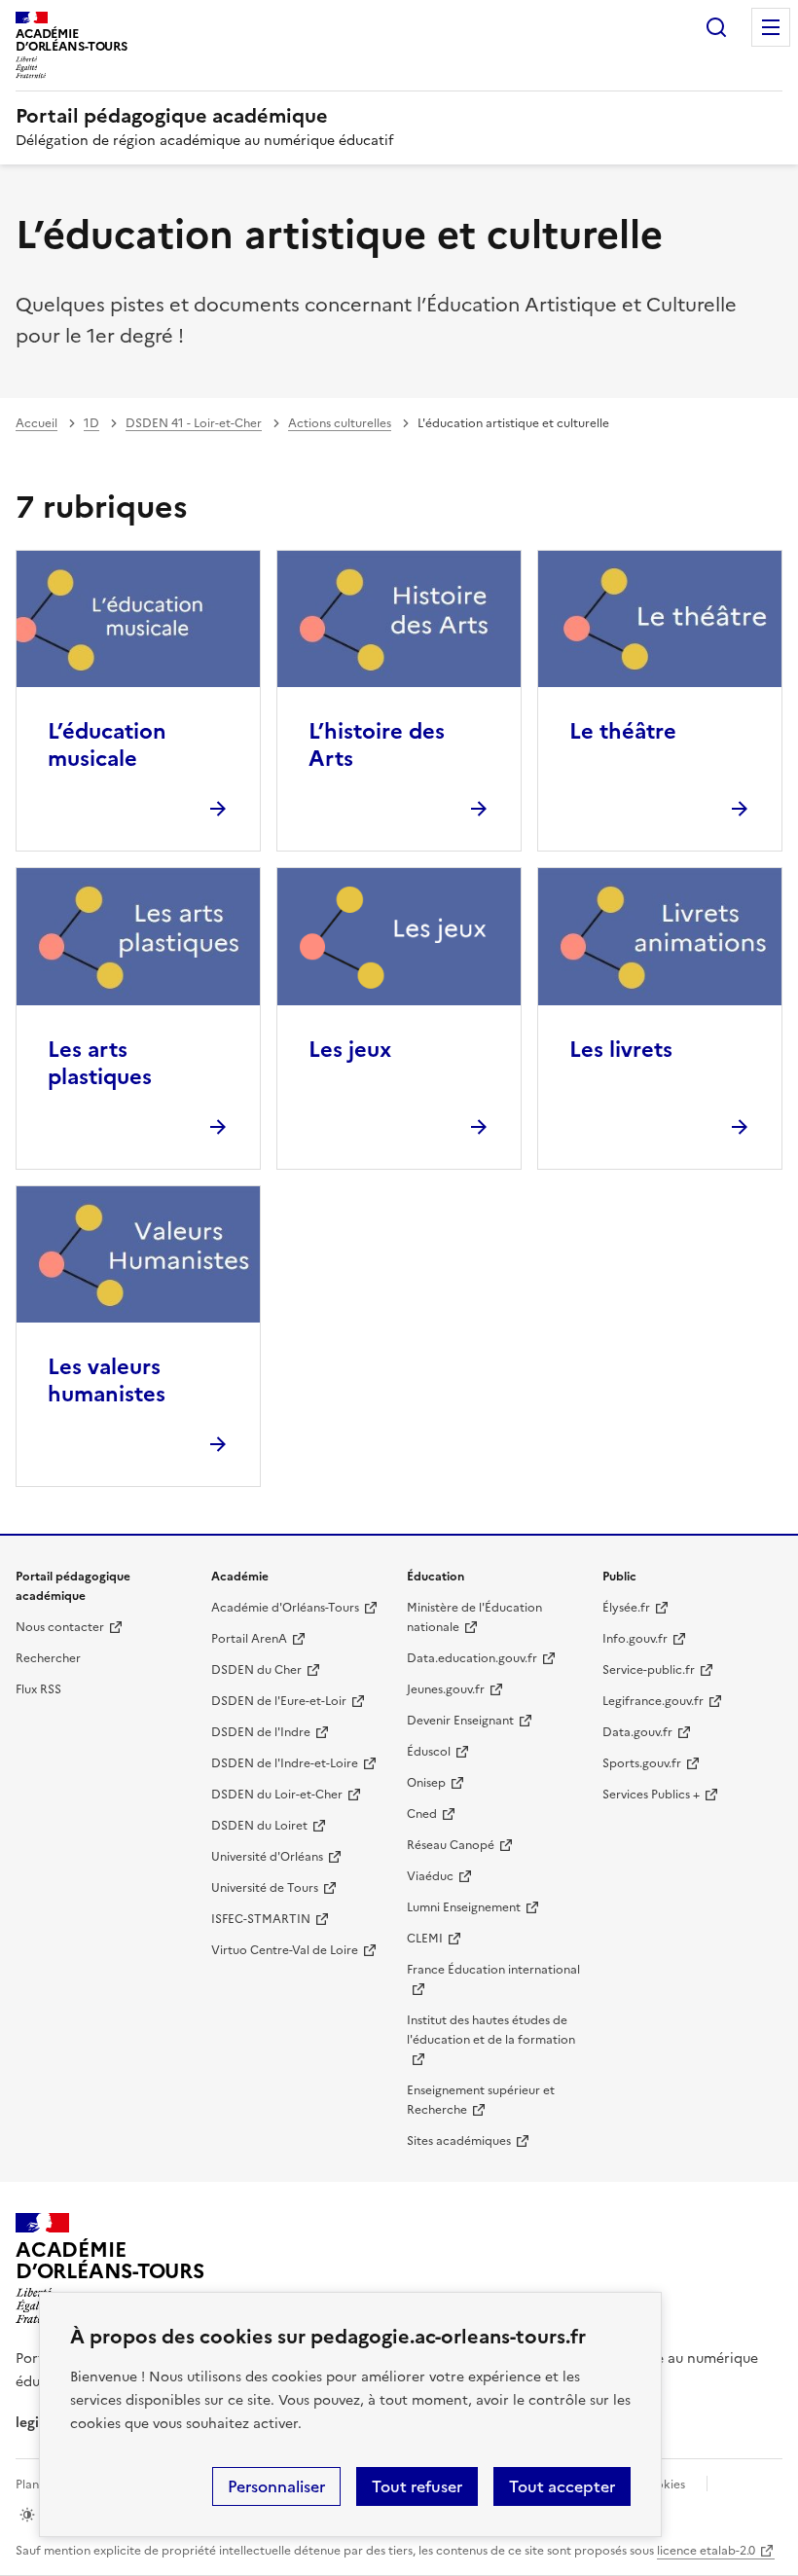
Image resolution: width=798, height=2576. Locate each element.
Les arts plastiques (100, 1063)
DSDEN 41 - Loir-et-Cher (194, 423)
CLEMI (425, 1939)
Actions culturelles (340, 423)
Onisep (426, 1783)
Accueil (36, 423)
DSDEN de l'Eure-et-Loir (279, 1701)
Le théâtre (623, 731)
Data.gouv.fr (637, 1732)
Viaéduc (430, 1876)
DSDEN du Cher (256, 1670)
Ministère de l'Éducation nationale (474, 1617)
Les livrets (621, 1050)
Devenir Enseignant (460, 1721)
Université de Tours (265, 1888)
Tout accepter (562, 2486)
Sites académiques (459, 2141)
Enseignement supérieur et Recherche (481, 2100)
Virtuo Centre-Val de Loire (285, 1950)
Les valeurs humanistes (107, 1380)
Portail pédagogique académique (172, 116)
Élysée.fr (626, 1608)
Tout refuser (417, 2486)
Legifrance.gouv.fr (653, 1701)
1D (91, 423)
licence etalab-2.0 (706, 2551)
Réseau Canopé (451, 1845)
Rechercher (716, 27)
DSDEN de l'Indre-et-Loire (285, 1763)
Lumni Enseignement (464, 1907)
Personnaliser (276, 2486)
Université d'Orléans (267, 1857)
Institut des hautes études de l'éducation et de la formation (491, 2030)
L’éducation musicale (107, 745)
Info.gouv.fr (635, 1639)
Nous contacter (60, 1627)
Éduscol (429, 1752)
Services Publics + (651, 1795)
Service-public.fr (649, 1670)
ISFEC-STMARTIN (261, 1919)
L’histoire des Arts (377, 745)
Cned (422, 1814)
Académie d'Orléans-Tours (285, 1608)
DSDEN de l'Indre (261, 1732)
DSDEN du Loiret (259, 1826)
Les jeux (350, 1050)
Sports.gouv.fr (642, 1763)
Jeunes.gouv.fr (446, 1689)
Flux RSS (38, 1689)
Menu (771, 27)
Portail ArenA (249, 1639)
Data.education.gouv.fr (472, 1658)
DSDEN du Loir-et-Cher (277, 1795)
